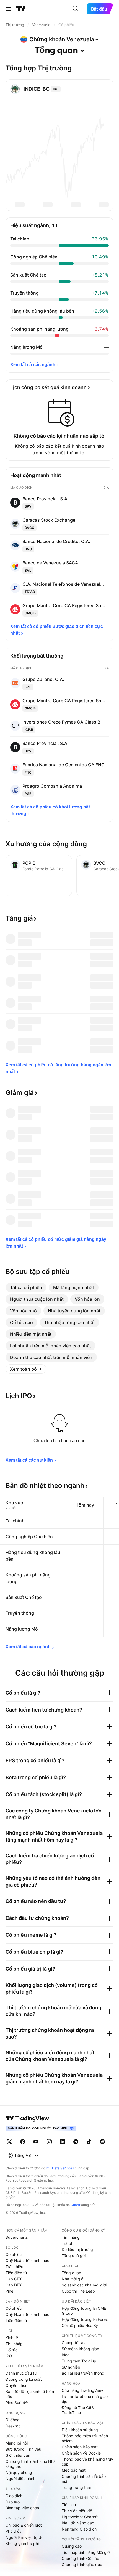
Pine (9, 2291)
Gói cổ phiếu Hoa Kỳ (80, 2325)
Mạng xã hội (17, 2443)
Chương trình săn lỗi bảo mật (84, 2479)
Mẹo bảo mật (74, 2470)
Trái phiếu (14, 2267)
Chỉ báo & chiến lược (24, 2525)
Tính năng (71, 2237)
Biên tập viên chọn (22, 2508)
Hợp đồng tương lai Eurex (85, 2319)
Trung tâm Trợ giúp (79, 2361)
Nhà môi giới (73, 2279)
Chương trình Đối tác (80, 2558)
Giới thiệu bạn (18, 2455)
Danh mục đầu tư (21, 2373)
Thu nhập (14, 2344)
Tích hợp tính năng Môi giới (86, 2552)
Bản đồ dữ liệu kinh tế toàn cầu (30, 2394)
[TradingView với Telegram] (76, 2142)
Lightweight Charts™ (80, 2517)
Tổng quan (71, 2273)
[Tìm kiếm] (76, 9)
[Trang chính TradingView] (21, 9)
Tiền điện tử (16, 2273)
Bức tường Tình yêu (23, 2449)
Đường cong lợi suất (24, 2379)
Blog (66, 2355)
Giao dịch (14, 2496)
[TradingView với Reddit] (102, 2142)
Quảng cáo (72, 2546)
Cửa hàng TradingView (82, 2390)
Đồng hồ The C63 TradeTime (78, 2410)
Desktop (13, 2426)
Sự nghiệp (71, 2367)
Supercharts (17, 2237)
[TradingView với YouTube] (36, 2142)
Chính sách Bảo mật (80, 2447)
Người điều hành (20, 2479)
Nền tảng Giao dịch (79, 2529)
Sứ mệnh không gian (80, 2349)
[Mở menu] (8, 9)
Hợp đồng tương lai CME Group (84, 2311)
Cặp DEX (14, 2285)
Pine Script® (17, 2403)
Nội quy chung (19, 2472)
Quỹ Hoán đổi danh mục (27, 2261)
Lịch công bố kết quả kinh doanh (48, 387)
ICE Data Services (60, 2168)
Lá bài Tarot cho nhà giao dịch (85, 2399)
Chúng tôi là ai (75, 2343)
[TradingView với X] (9, 2142)
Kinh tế (12, 2338)
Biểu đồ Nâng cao (78, 2523)
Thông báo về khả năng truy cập (87, 2462)
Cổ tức (12, 2350)
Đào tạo (13, 2502)
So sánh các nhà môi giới (84, 2285)
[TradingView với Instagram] (49, 2142)
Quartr (75, 2205)
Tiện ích (69, 2505)
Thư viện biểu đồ (77, 2511)
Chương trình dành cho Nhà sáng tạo (31, 2464)
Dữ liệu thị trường (77, 2249)
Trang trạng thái (76, 2487)
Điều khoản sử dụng (80, 2430)
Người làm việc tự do (24, 2537)
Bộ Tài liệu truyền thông (83, 2373)
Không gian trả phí (22, 2543)
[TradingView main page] (27, 2118)
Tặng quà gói (74, 2256)
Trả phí (68, 2243)
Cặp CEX (14, 2279)
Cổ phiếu (14, 2254)
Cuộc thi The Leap (78, 2291)
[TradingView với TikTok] (89, 2142)
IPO (9, 2356)
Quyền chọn (16, 2385)
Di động (13, 2420)
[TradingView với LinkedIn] (63, 2142)
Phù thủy (14, 2531)
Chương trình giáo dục (82, 2564)
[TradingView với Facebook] (23, 2142)
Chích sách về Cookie (81, 2453)
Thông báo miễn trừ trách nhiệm (85, 2438)
